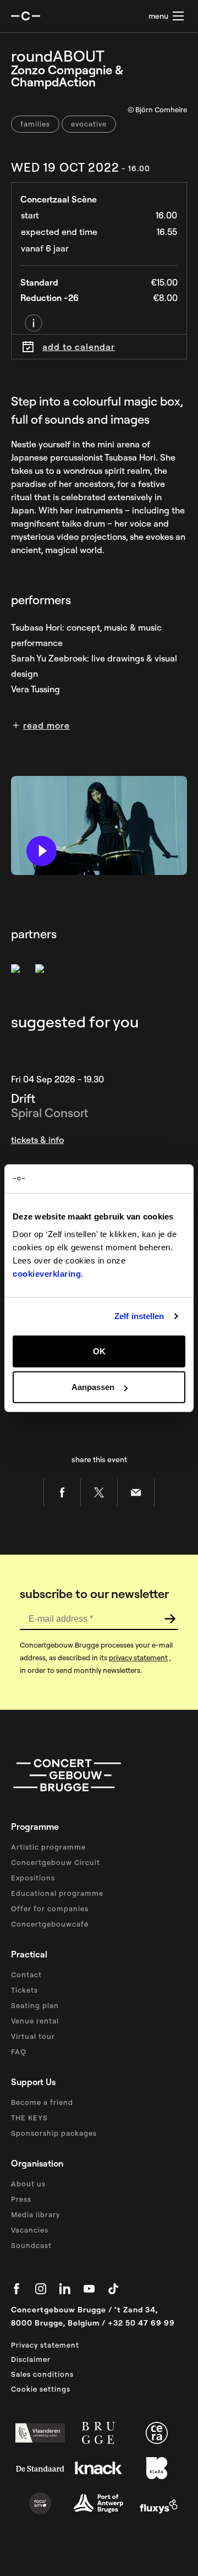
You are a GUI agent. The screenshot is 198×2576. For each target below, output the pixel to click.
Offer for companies (50, 1908)
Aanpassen (93, 1387)
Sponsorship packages (54, 2133)
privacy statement (138, 1658)
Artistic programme (48, 1847)
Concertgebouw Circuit (56, 1862)
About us (28, 2184)
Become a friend (42, 2102)
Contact (26, 1975)
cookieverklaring (47, 1273)
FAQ (19, 2052)
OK (99, 1351)
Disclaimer (31, 2359)
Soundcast (31, 2245)
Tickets (24, 1990)
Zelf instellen (139, 1316)
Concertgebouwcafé (50, 1924)
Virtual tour (33, 2036)
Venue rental (35, 2021)
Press (21, 2199)
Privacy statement (45, 2345)
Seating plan (35, 2005)
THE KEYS (29, 2118)
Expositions (33, 1878)
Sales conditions (42, 2374)
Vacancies (30, 2230)
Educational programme (57, 1893)
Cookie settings (41, 2389)
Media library (35, 2214)
